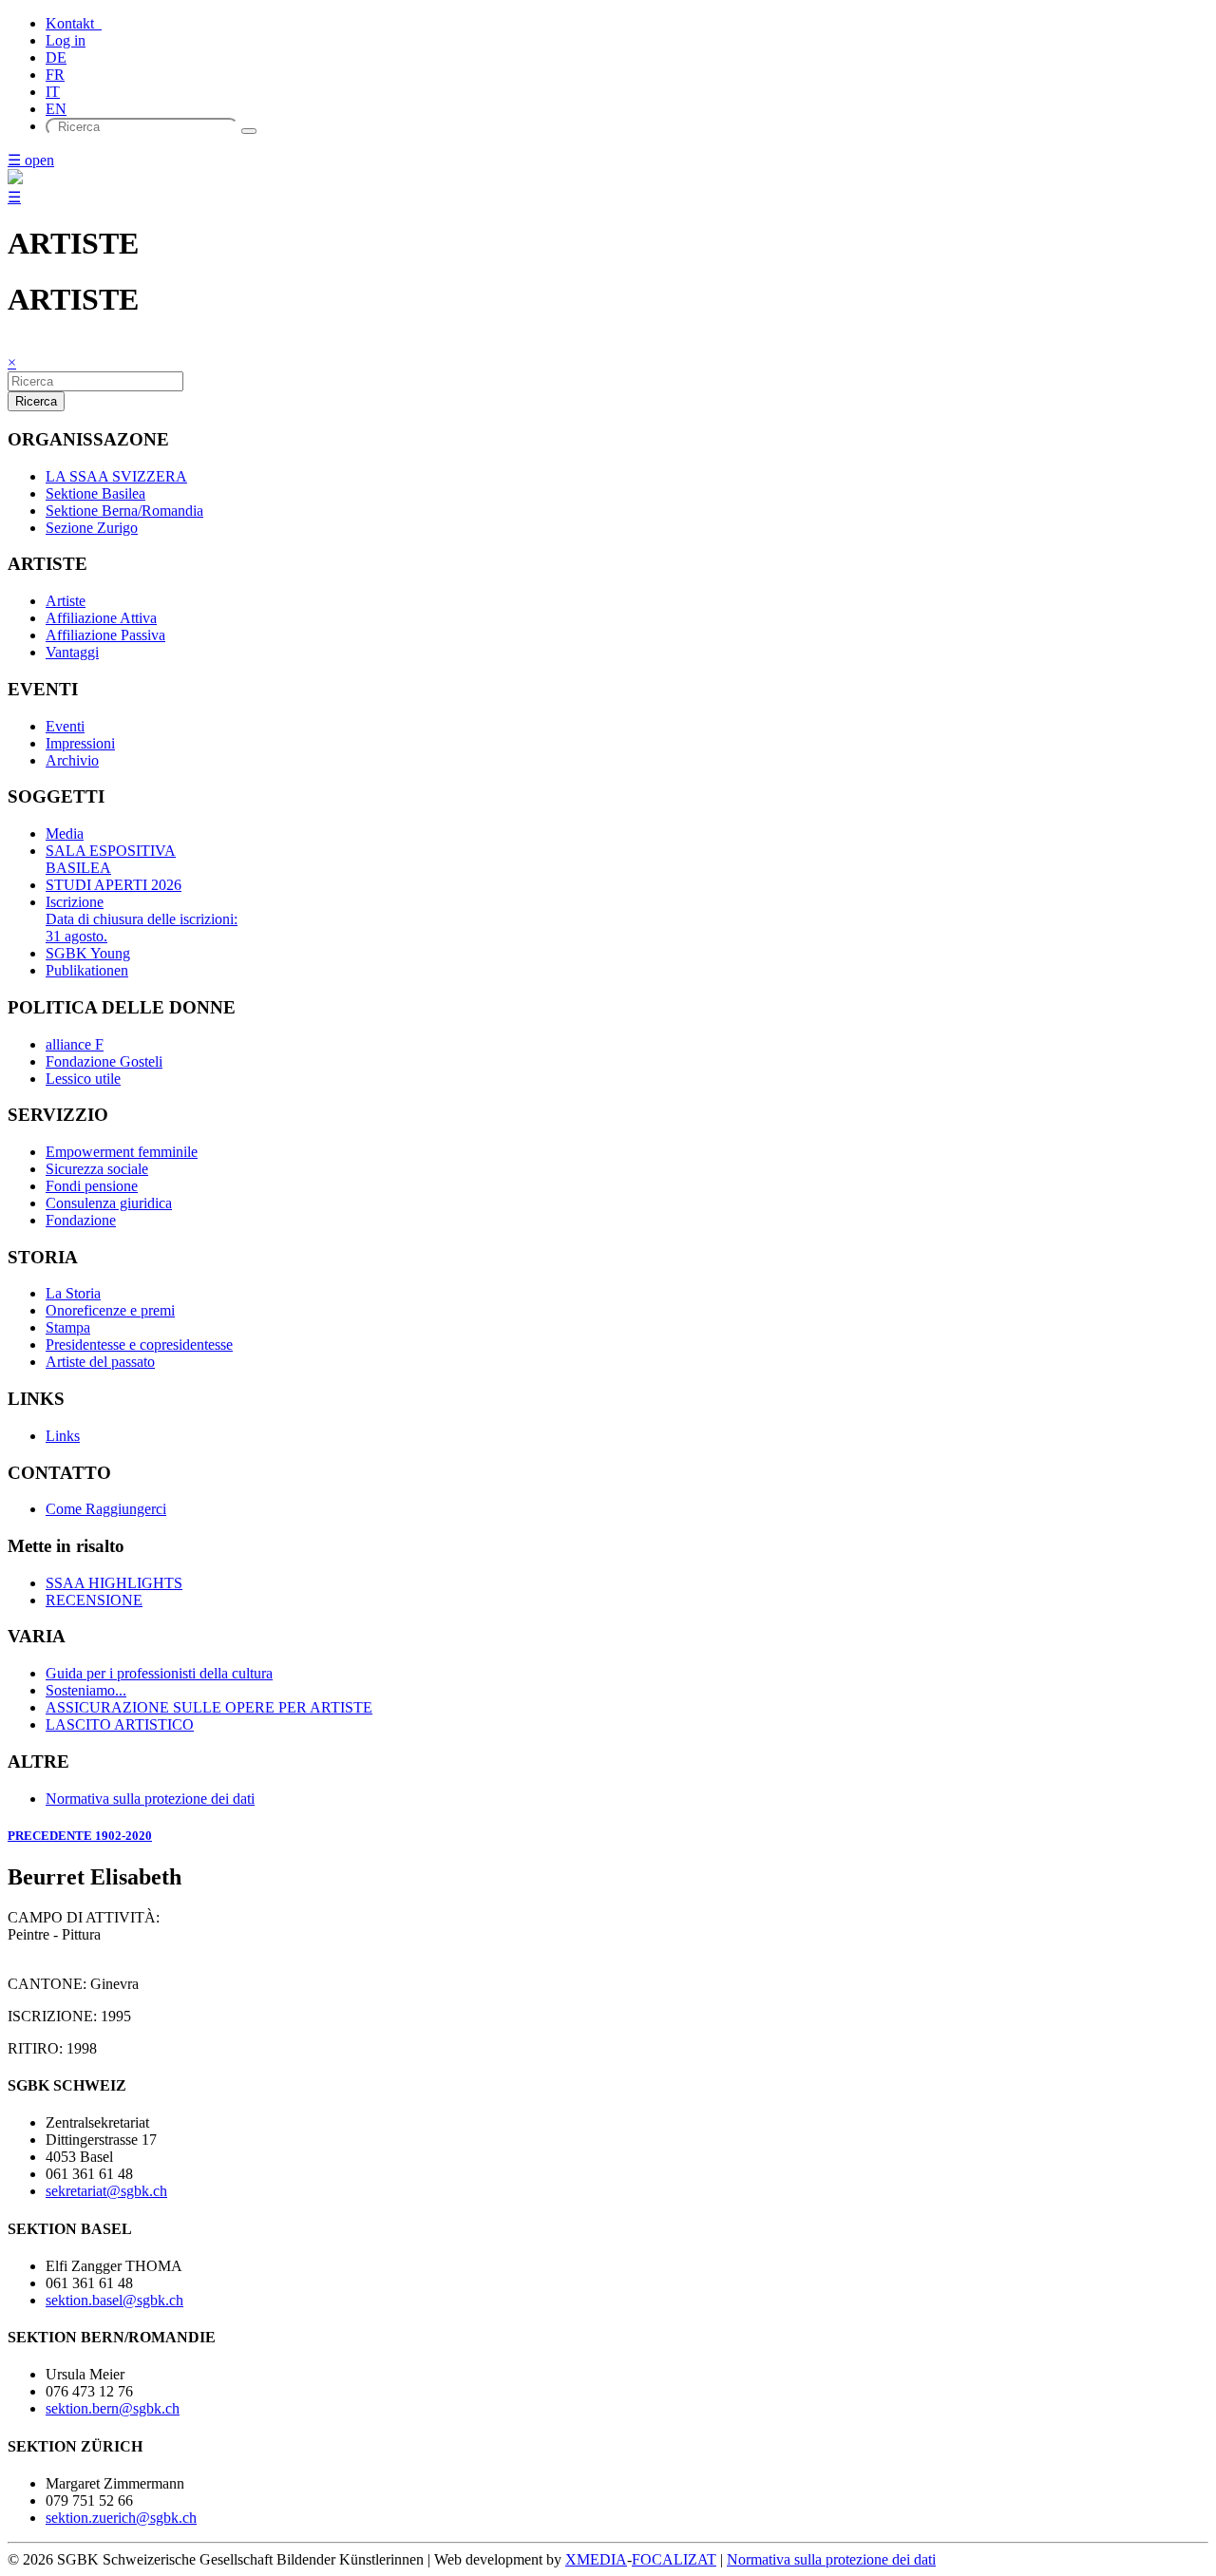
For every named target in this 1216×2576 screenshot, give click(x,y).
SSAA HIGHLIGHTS (114, 1583)
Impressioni (80, 743)
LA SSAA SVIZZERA (116, 476)
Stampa (68, 1327)
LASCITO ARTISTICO (120, 1724)
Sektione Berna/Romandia (124, 511)
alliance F (75, 1044)
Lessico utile (83, 1079)
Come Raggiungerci (106, 1509)
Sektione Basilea (95, 493)
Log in (66, 40)
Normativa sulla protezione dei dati (150, 1799)
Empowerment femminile (122, 1152)
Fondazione (81, 1220)
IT (53, 92)
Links (63, 1436)
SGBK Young (88, 953)
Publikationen (87, 970)
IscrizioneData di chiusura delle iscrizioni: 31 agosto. (142, 919)
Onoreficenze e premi (110, 1310)
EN (56, 109)
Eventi (65, 726)
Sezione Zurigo (92, 528)
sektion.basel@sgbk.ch (114, 2300)
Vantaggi (72, 652)
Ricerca (36, 401)
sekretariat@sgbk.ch (106, 2191)
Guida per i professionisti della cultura (159, 1673)
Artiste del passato (100, 1362)
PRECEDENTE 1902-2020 (80, 1836)
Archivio (72, 760)
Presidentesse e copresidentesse (139, 1345)
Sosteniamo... (86, 1690)
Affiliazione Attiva (101, 618)
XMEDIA (596, 2559)
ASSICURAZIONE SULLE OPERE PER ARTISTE (209, 1707)
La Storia (73, 1293)
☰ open (31, 160)
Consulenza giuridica (109, 1203)
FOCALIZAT (674, 2559)
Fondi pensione (92, 1186)
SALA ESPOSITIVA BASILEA (111, 859)
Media (65, 833)
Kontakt (74, 23)
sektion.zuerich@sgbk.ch (121, 2518)
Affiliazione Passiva (105, 635)
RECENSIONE (94, 1600)
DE (56, 57)
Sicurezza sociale (97, 1169)
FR (55, 75)
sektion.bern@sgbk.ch (113, 2408)
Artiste (66, 601)
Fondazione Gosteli (104, 1061)
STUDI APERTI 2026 (114, 885)
